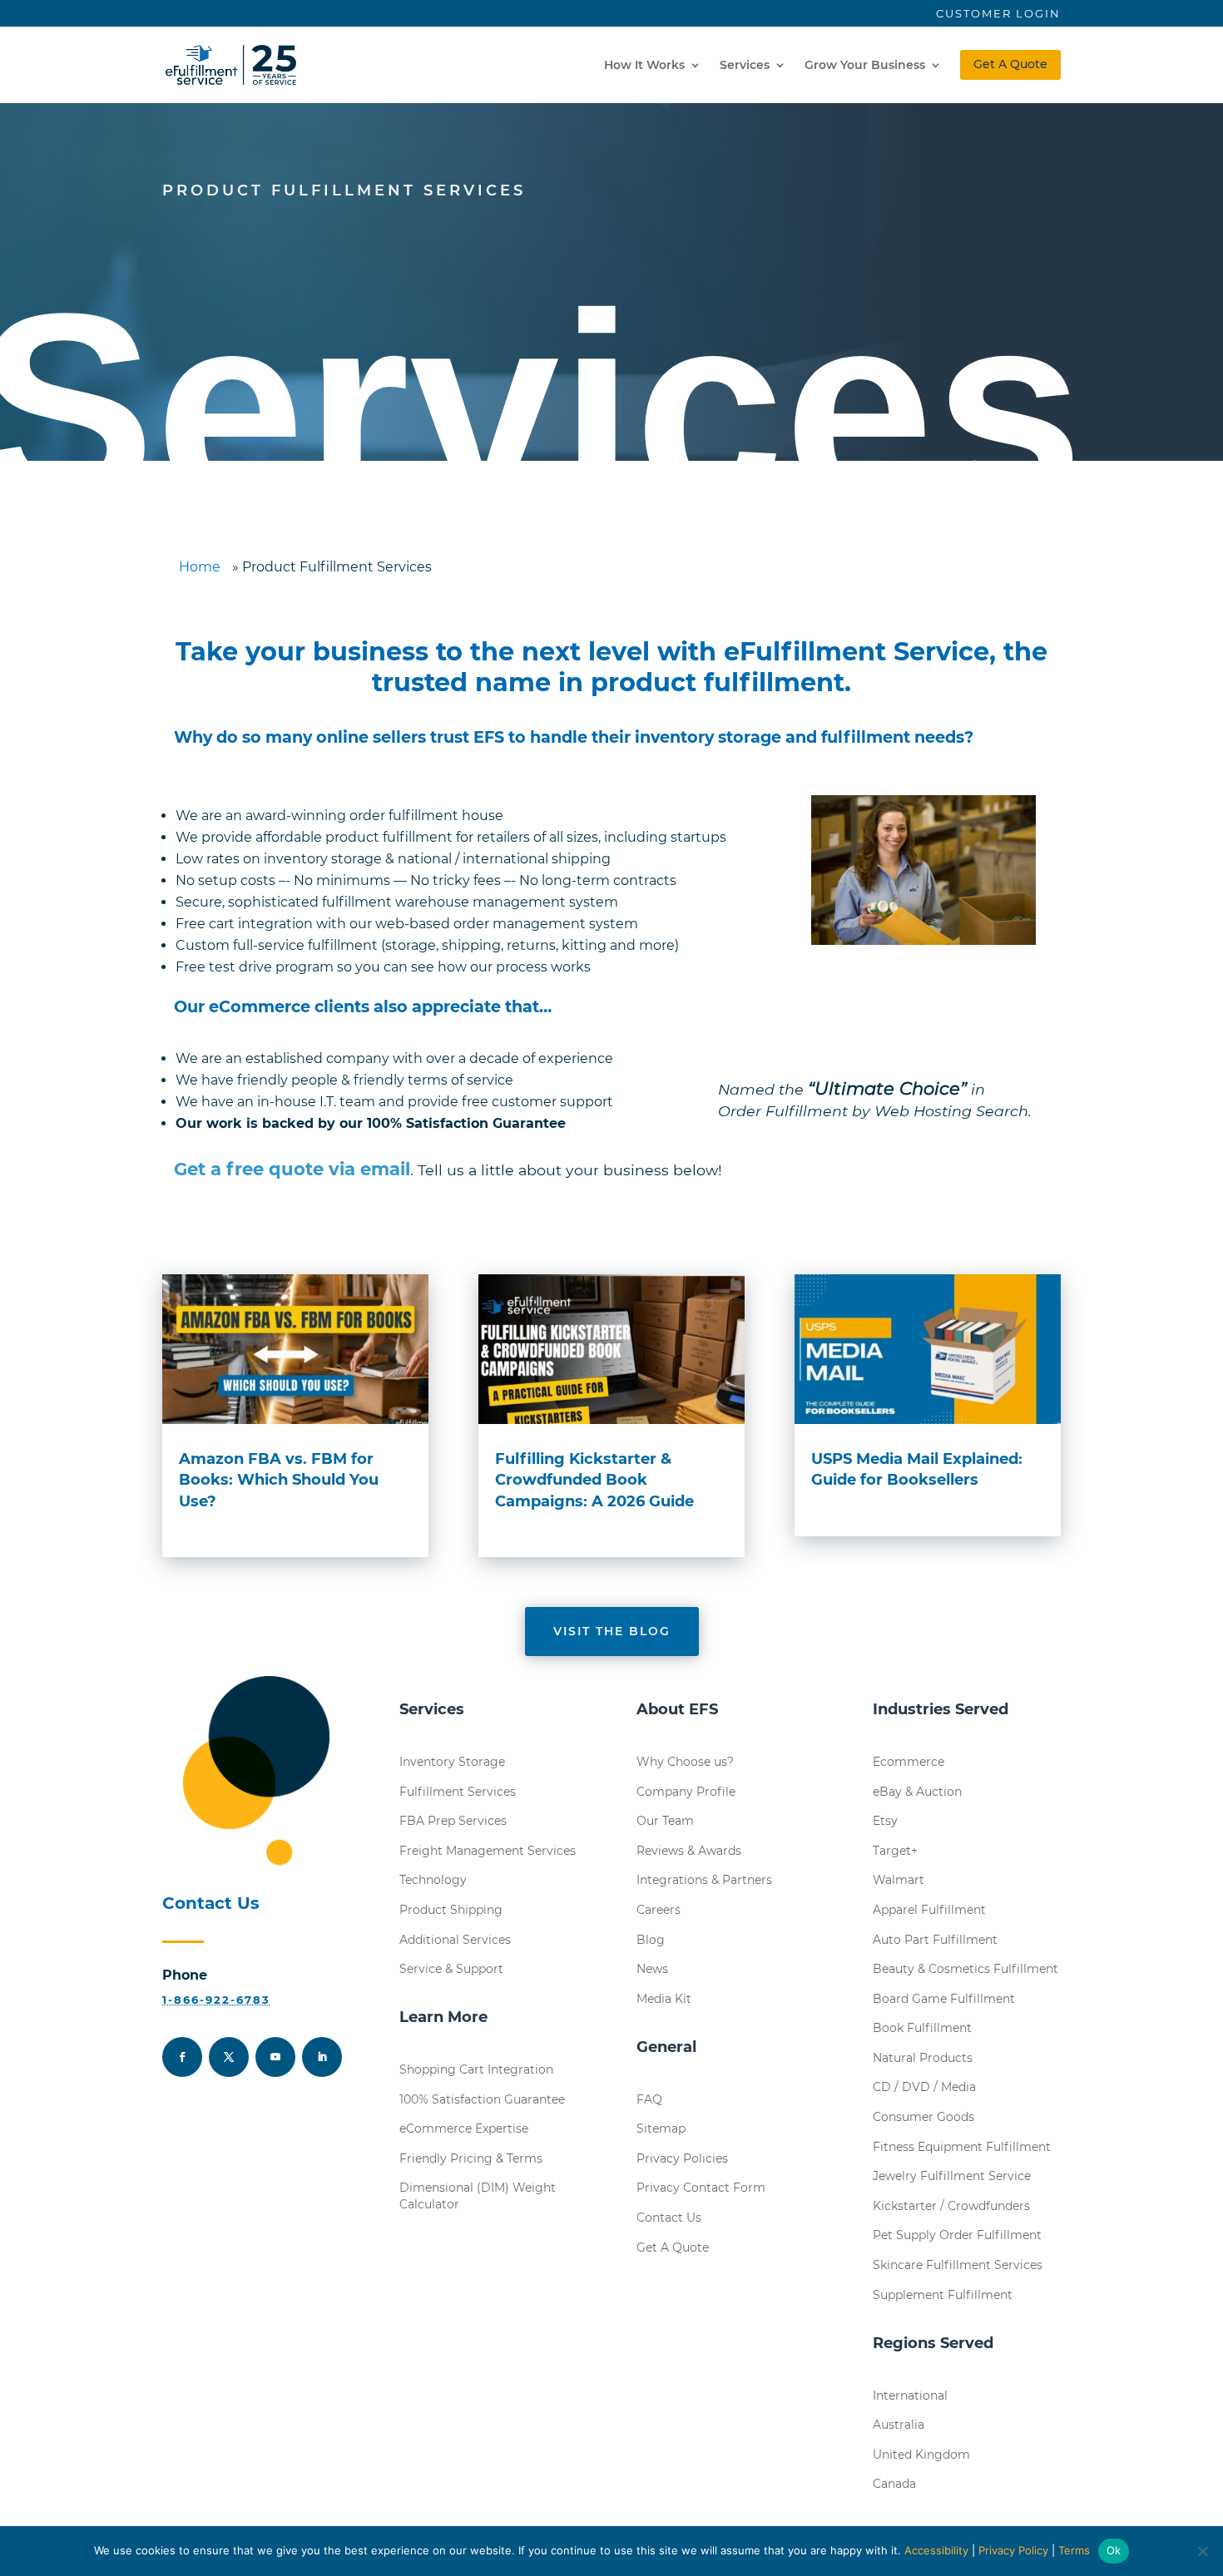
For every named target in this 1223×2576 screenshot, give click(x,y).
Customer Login (998, 13)
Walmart (899, 1880)
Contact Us (669, 2218)
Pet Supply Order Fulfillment (957, 2235)
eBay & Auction (917, 1792)
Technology (433, 1880)
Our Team (665, 1821)
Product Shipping (451, 1910)
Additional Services (455, 1940)
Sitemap (661, 2129)
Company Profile (686, 1792)
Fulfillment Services (458, 1792)
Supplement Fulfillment (943, 2295)
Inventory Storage (452, 1762)
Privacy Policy (1013, 2550)
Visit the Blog (612, 1631)
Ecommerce (909, 1762)
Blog (651, 1940)
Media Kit (664, 1999)
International (910, 2396)
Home (200, 567)
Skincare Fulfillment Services (958, 2265)
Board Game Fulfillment (944, 1999)
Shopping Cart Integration (476, 2069)
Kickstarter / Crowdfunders (951, 2206)
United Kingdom (921, 2455)
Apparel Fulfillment (929, 1910)
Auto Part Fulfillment (935, 1940)
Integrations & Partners (704, 1880)
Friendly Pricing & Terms (471, 2158)
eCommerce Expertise (464, 2129)
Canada (894, 2484)
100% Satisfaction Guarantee (482, 2099)
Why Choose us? (685, 1762)
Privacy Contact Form (701, 2188)
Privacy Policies (682, 2158)
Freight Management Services (488, 1851)
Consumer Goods (923, 2117)
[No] (1202, 2551)
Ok (1114, 2550)
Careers (659, 1910)
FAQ (649, 2099)
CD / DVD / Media (924, 2087)
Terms (1074, 2550)
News (652, 1969)
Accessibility (936, 2550)
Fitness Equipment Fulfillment (962, 2147)
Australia (899, 2425)
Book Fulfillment (922, 2028)
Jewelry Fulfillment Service (952, 2176)
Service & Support (451, 1969)
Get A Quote (1010, 64)
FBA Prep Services (453, 1821)
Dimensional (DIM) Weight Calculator (478, 2196)
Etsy (885, 1821)
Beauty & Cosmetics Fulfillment (966, 1969)
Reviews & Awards (689, 1851)
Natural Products (923, 2058)
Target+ (895, 1851)
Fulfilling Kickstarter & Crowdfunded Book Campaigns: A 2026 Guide (594, 1480)
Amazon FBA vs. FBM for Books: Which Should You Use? (279, 1480)
